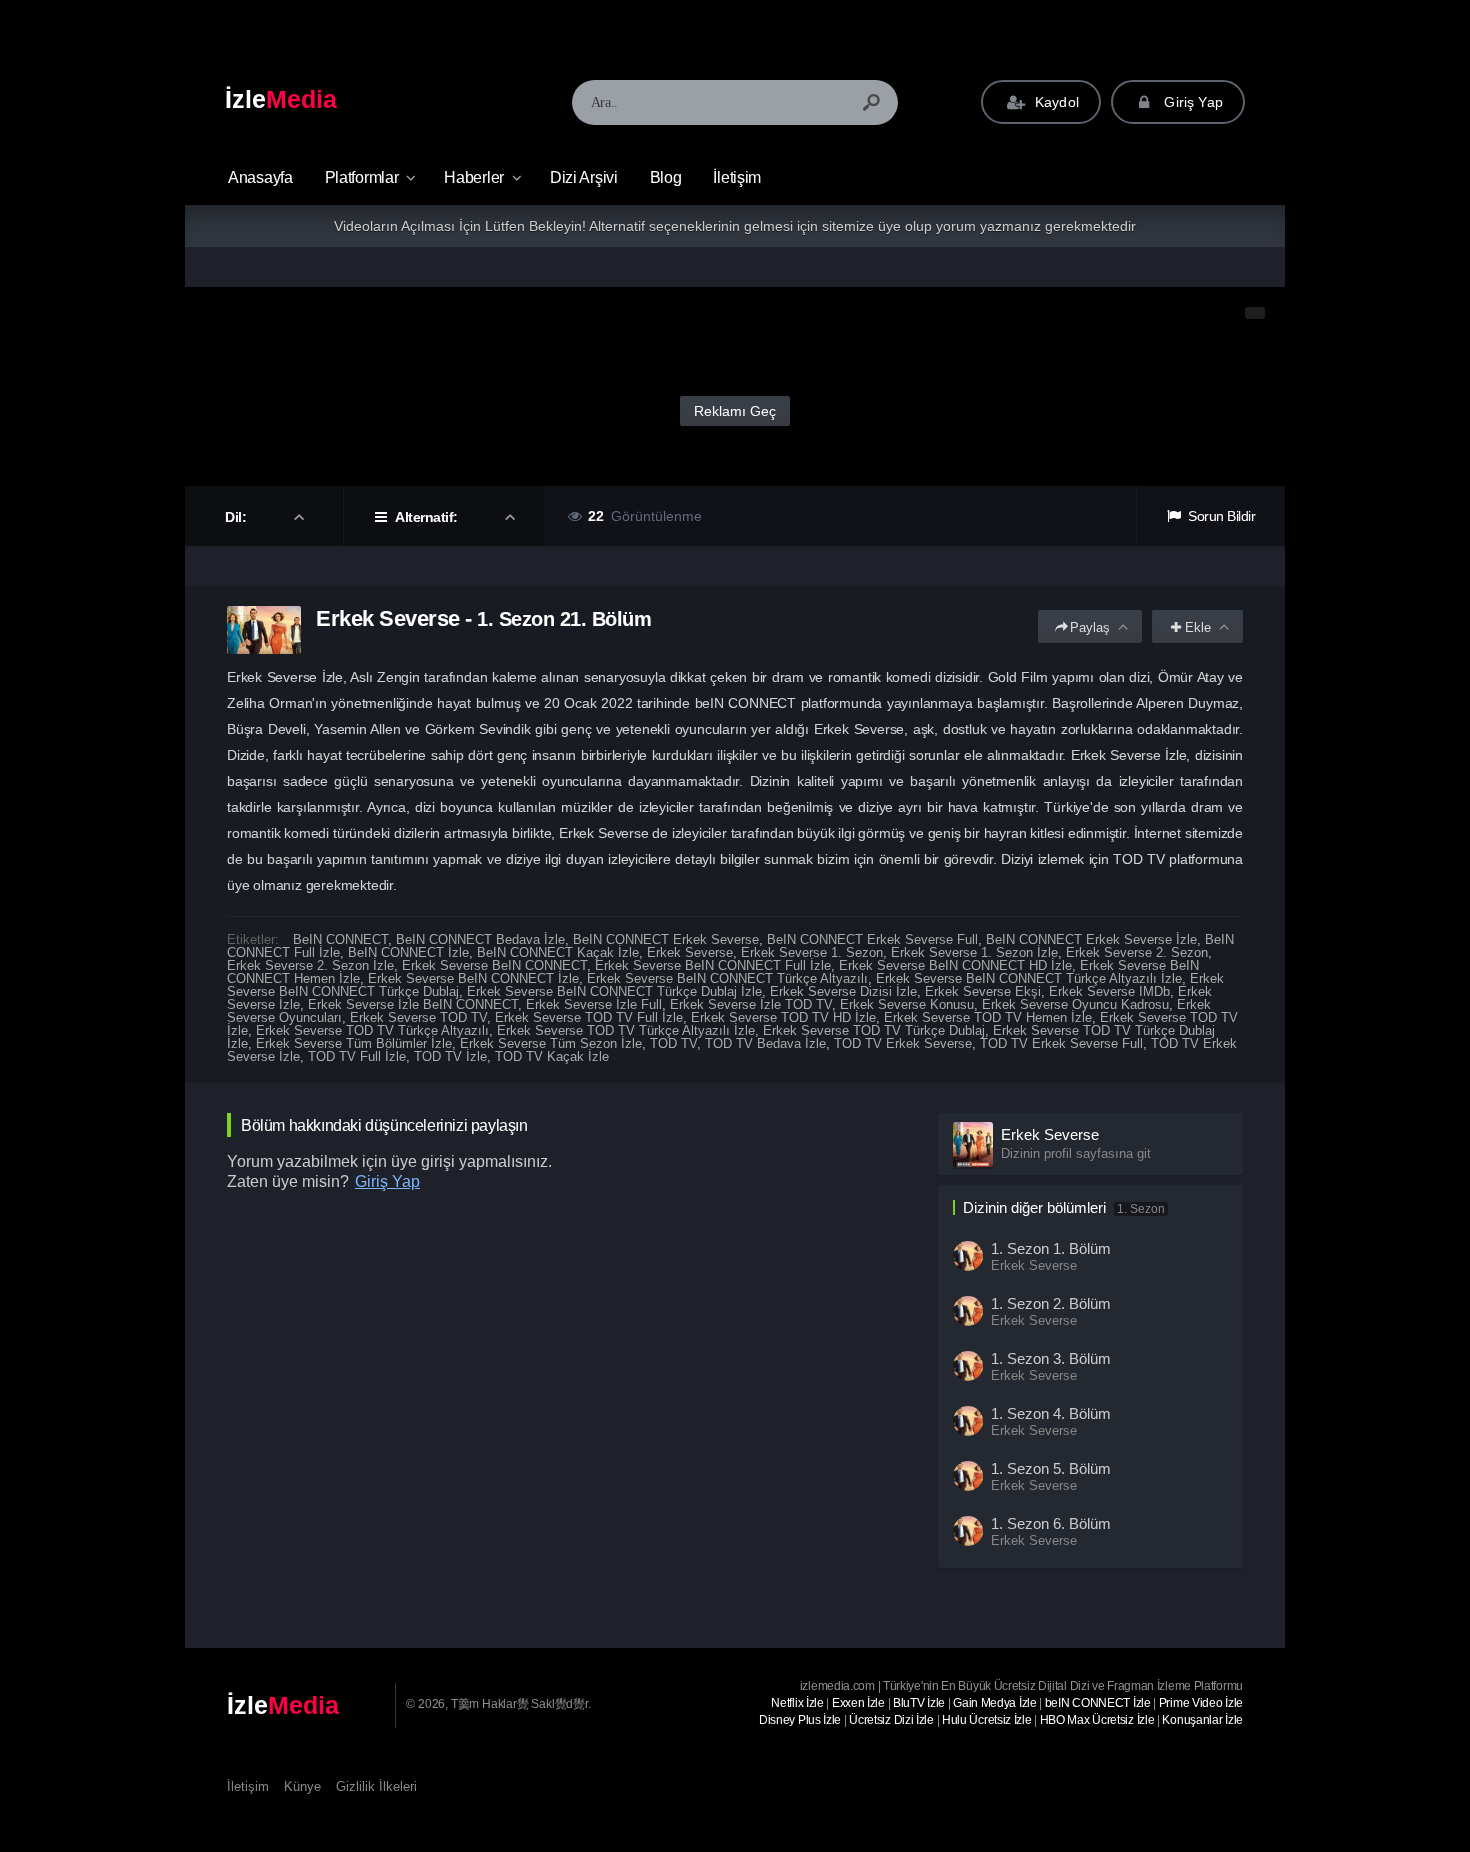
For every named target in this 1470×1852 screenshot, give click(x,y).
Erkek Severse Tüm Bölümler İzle (354, 1043)
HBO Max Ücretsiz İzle (1097, 1720)
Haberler (474, 177)
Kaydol (1055, 102)
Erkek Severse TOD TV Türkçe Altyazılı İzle (626, 1030)
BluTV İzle (919, 1703)
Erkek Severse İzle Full (594, 1004)
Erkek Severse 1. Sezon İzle (974, 952)
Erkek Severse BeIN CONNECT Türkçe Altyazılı (727, 978)
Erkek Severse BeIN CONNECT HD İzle (955, 965)
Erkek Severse (690, 952)
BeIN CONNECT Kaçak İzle (558, 952)
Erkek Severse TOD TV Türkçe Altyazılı (372, 1030)
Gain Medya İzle (995, 1703)
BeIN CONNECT (340, 939)
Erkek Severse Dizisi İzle (843, 991)
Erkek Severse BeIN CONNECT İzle (473, 978)
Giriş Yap (1191, 102)
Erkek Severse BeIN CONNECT (494, 965)
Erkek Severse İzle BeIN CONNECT (413, 1004)
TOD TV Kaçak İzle (552, 1056)
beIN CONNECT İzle (1098, 1703)
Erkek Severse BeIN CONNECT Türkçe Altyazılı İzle (1029, 978)
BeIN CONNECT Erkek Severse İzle (1091, 939)
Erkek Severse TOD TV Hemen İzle (988, 1017)
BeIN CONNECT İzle (408, 952)
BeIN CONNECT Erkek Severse (666, 939)
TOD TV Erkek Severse (903, 1043)
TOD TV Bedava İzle (765, 1043)
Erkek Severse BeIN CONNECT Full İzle (713, 965)
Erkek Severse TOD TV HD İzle (783, 1017)
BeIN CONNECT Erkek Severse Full (872, 939)
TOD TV (673, 1043)
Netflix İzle (797, 1703)
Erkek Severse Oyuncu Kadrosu (1075, 1004)
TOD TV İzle (450, 1056)
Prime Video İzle (1201, 1703)
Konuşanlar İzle (1202, 1720)
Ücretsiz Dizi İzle (891, 1720)
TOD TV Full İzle (357, 1056)
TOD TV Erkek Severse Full (1061, 1043)
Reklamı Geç (735, 411)
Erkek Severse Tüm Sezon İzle (551, 1043)
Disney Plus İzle (800, 1720)
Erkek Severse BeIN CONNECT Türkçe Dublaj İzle (614, 991)
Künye (302, 1786)
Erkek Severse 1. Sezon (812, 952)
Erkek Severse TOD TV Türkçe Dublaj (874, 1030)
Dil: (237, 517)
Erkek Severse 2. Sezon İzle (310, 965)
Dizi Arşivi (584, 177)
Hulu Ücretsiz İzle (987, 1720)
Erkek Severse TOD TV (418, 1017)
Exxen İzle (858, 1703)
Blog (666, 177)
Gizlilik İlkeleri (376, 1786)
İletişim (737, 177)
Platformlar (362, 177)
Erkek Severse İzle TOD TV (751, 1004)
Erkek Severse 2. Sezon (1137, 952)
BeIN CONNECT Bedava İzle (480, 939)
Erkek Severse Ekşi (983, 991)
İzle (281, 99)
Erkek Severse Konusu (907, 1004)
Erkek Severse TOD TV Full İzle (589, 1017)
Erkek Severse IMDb (1109, 991)
